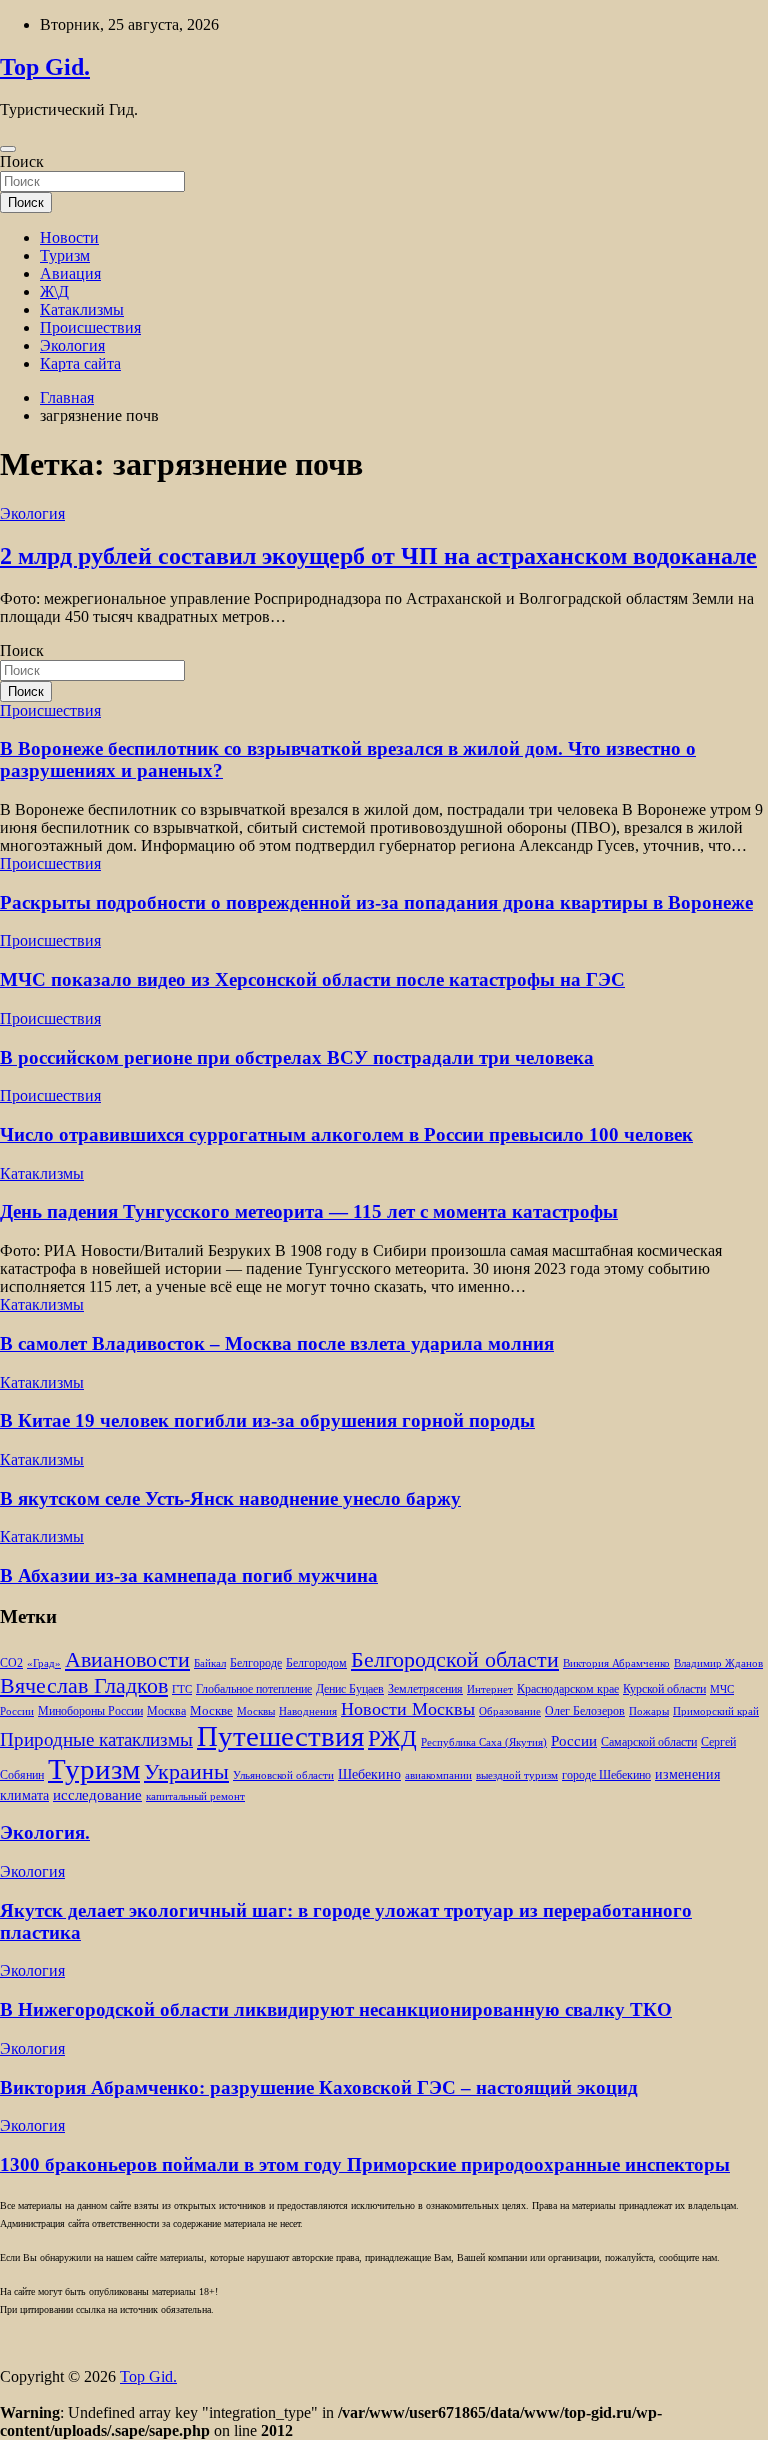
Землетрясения (425, 1689)
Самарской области (649, 1742)
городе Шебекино (606, 1775)
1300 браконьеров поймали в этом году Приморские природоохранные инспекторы (365, 2164)
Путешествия (280, 1736)
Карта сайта (80, 363)
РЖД (392, 1738)
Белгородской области (455, 1659)
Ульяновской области (283, 1775)
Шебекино (369, 1774)
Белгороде (256, 1663)
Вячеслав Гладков (84, 1685)
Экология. (45, 1832)
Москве (211, 1710)
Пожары (649, 1711)
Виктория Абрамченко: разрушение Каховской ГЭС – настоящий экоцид (319, 2087)
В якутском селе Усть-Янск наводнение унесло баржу (230, 1498)
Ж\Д (54, 291)
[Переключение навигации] (8, 149)
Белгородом (316, 1663)
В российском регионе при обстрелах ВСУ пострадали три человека (297, 1057)
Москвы (256, 1711)
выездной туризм (517, 1775)
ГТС (182, 1689)
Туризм (65, 255)
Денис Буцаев (350, 1689)
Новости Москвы (408, 1709)
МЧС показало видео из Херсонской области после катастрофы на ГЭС (312, 979)
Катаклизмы (82, 309)
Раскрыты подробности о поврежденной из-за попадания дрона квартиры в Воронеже (376, 902)
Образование (510, 1711)
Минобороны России (90, 1711)
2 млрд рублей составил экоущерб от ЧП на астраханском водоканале (378, 556)
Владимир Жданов (718, 1663)
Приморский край (716, 1711)
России (574, 1740)
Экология (72, 345)
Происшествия (90, 327)
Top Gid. (45, 67)
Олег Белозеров (585, 1711)
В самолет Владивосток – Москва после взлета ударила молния (277, 1343)
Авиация (70, 273)
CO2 (11, 1663)
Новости (69, 237)
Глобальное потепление (254, 1689)
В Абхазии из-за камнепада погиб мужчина (189, 1575)
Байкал (210, 1663)
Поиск (22, 161)
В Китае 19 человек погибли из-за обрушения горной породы (267, 1420)
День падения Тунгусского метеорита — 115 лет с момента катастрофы (309, 1211)
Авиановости (127, 1660)
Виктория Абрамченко (616, 1663)
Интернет (490, 1689)
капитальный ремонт (195, 1796)
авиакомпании (438, 1775)
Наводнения (308, 1711)
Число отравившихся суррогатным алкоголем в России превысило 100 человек (346, 1134)
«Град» (44, 1663)
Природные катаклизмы (96, 1739)
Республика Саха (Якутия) (484, 1742)
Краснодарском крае (568, 1689)
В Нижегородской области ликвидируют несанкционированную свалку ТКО (336, 2009)
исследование (97, 1795)
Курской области (664, 1689)
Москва (166, 1711)
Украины (186, 1771)
